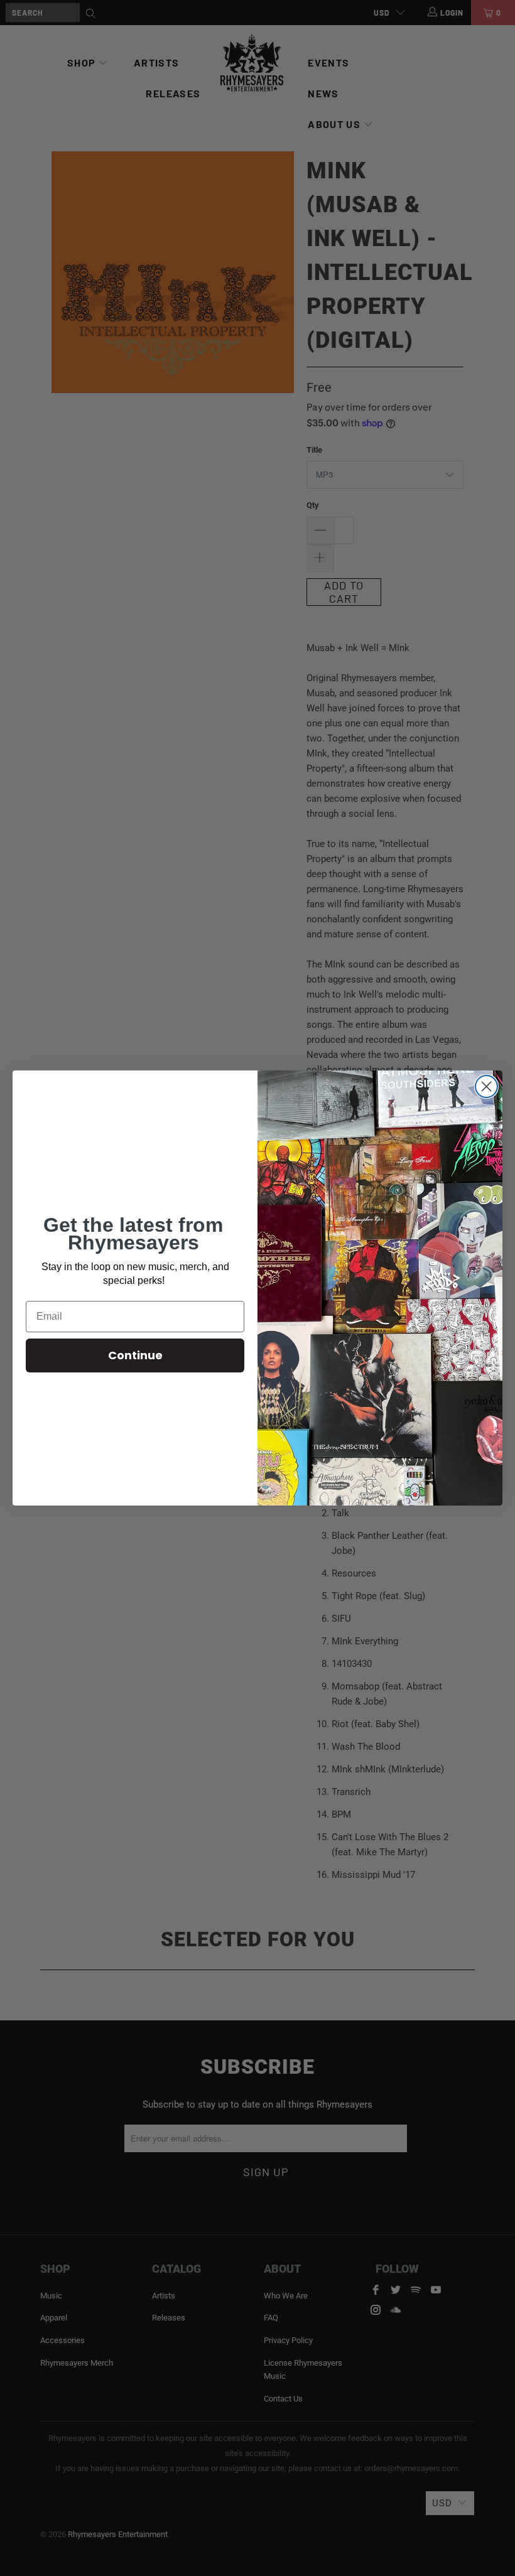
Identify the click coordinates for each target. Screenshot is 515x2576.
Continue (135, 1355)
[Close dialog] (486, 1086)
